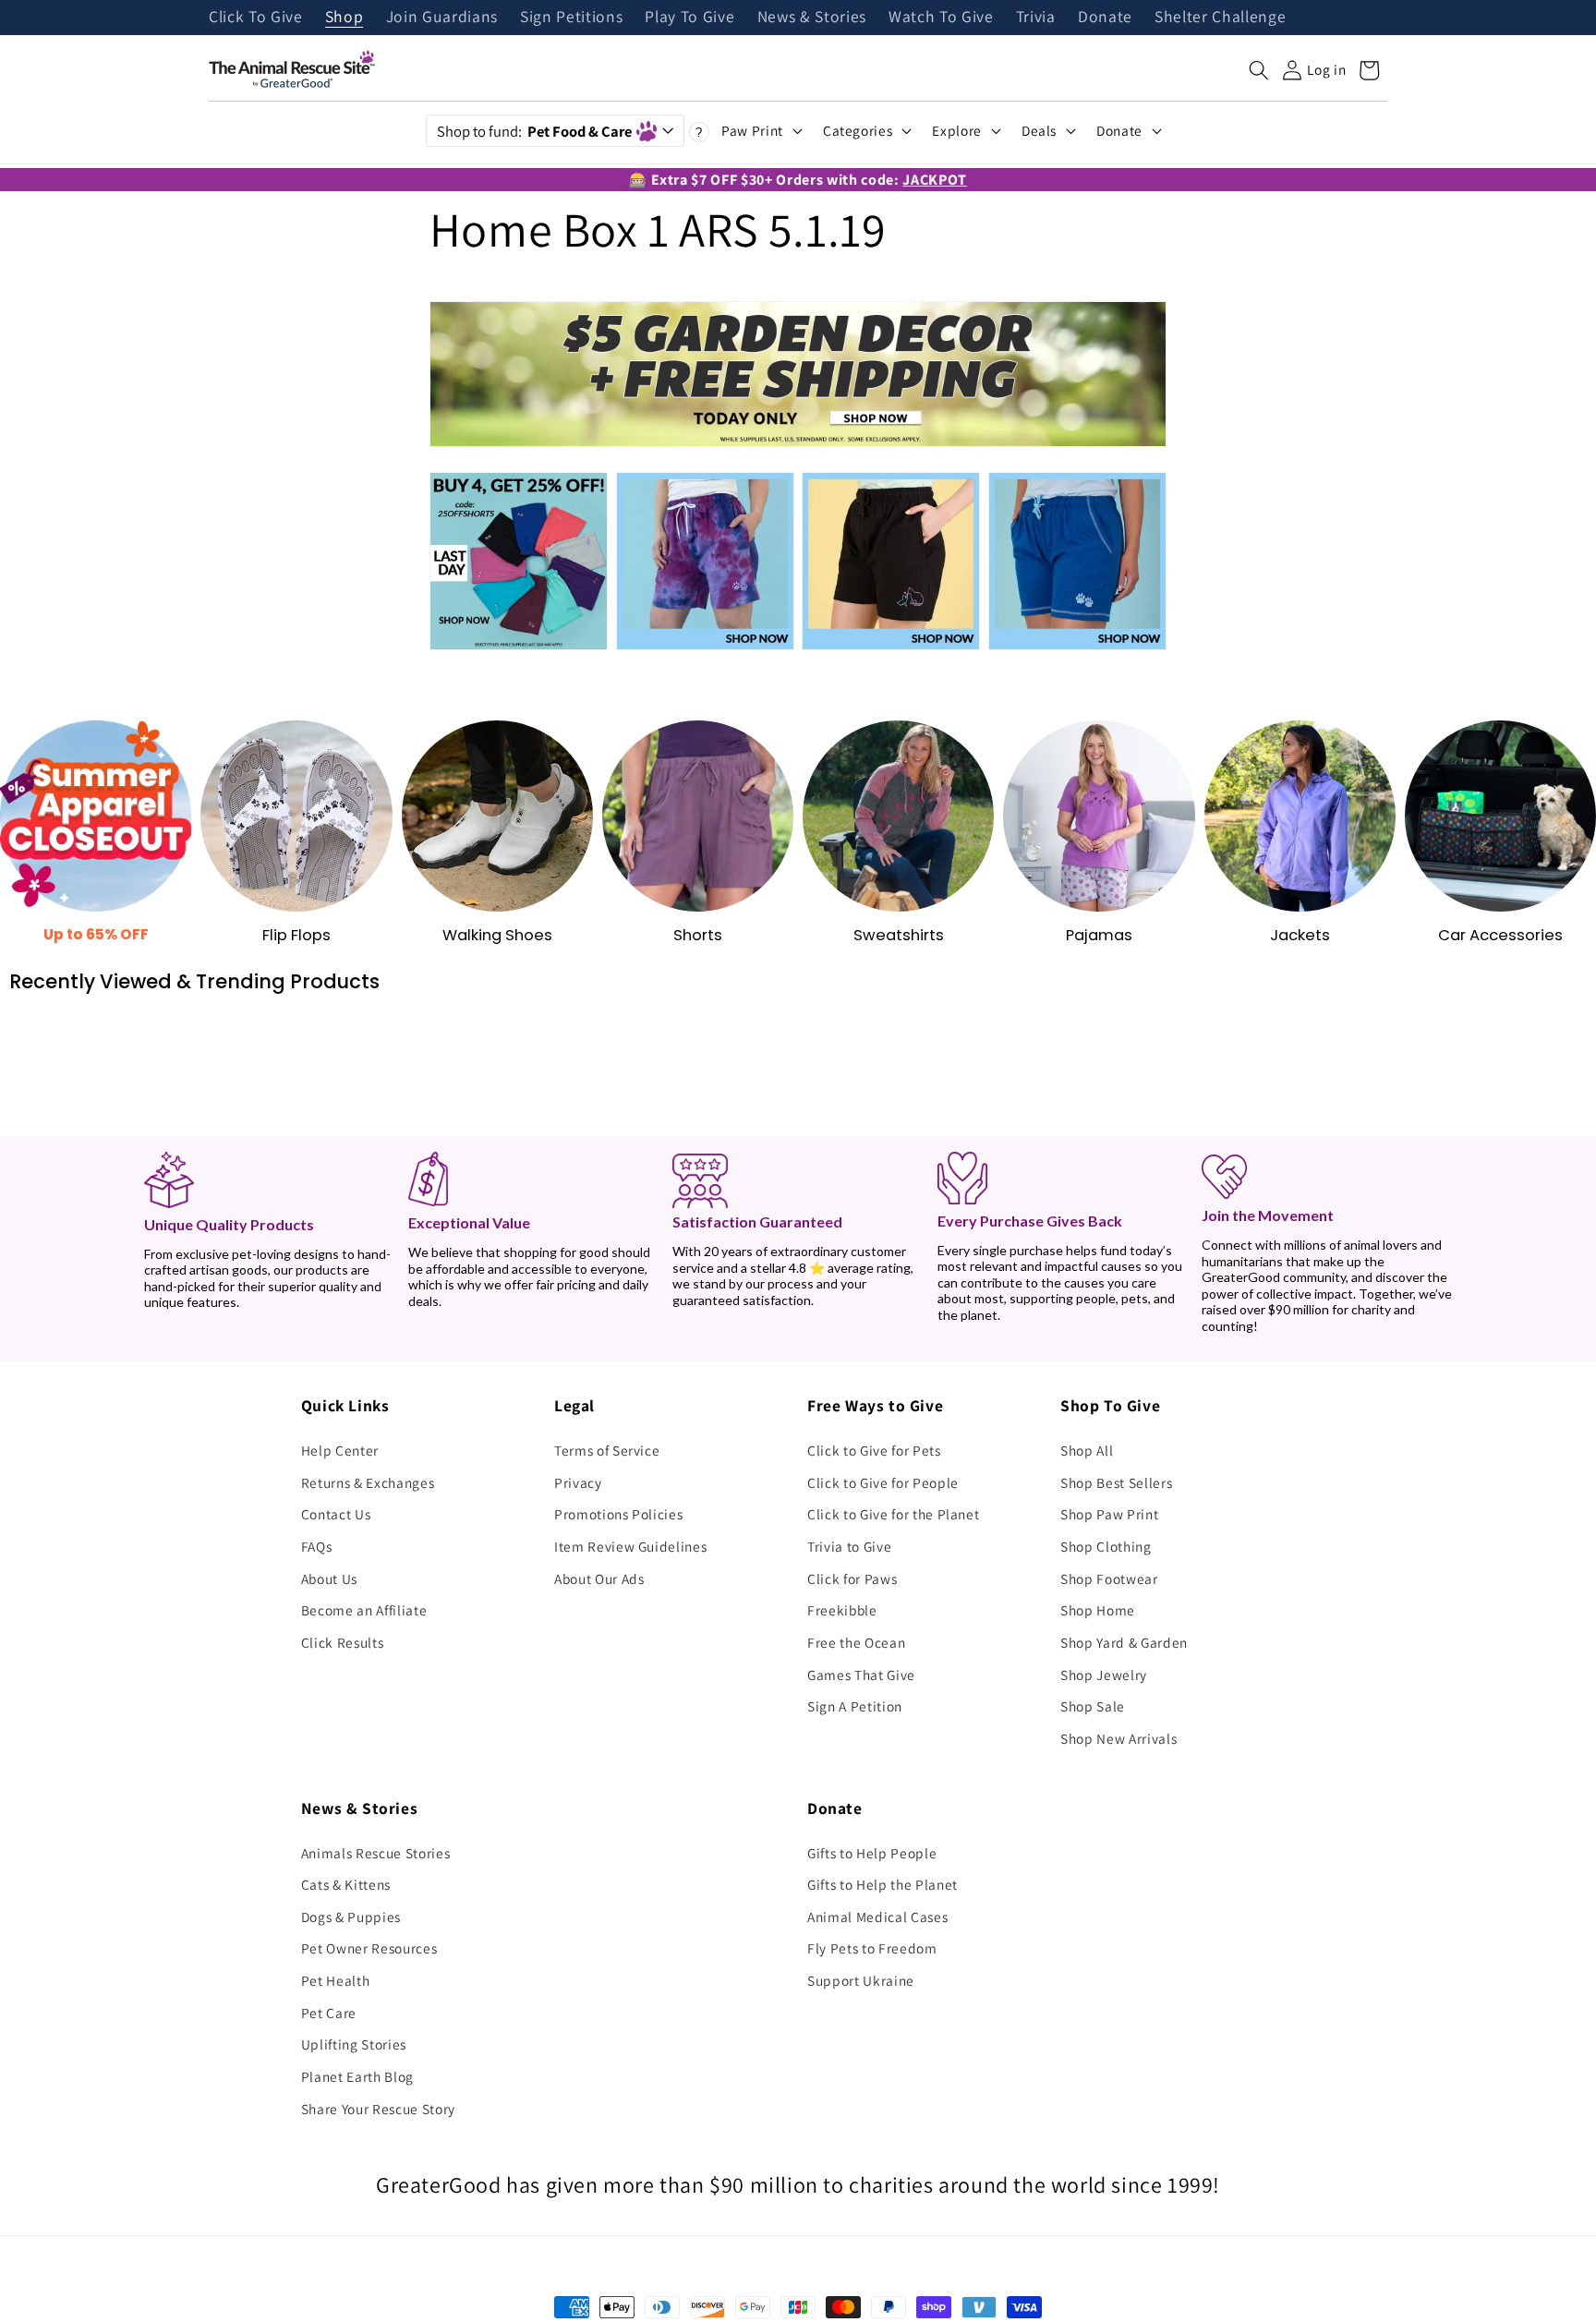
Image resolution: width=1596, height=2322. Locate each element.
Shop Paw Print (1109, 1514)
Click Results (343, 1642)
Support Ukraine (861, 1980)
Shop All (1087, 1450)
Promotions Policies (619, 1514)
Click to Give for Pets (874, 1450)
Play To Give (689, 18)
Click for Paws (852, 1578)
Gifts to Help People (872, 1853)
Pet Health (336, 1980)
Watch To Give (941, 18)
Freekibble (842, 1610)
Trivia (1036, 18)
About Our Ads (599, 1578)
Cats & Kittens (346, 1884)
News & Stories (812, 18)
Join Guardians (442, 18)
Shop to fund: (534, 131)
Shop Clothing (1106, 1546)
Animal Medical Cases (877, 1917)
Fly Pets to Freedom (872, 1948)
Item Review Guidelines (631, 1546)
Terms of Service (607, 1450)
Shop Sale (1093, 1706)
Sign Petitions (571, 18)
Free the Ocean (856, 1642)
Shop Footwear (1109, 1578)
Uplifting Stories (354, 2044)
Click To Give (256, 18)
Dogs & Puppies (351, 1917)
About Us (329, 1578)
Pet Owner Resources (369, 1948)
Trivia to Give (849, 1546)
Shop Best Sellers (1116, 1482)
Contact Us (336, 1514)
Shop (345, 18)
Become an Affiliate (364, 1610)
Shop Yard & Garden (1124, 1642)
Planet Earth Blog (357, 2076)
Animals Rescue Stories (376, 1853)
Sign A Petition (855, 1706)
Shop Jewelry (1104, 1675)
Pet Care (329, 2013)
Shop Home (1098, 1610)
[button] (1259, 70)
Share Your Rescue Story (378, 2109)
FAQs (317, 1546)
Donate (1105, 18)
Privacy (578, 1482)
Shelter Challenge (1220, 18)
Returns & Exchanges (368, 1482)
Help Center (340, 1450)
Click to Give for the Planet (893, 1514)
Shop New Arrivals (1118, 1738)
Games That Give (861, 1675)
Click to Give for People (883, 1482)
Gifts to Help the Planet (883, 1884)
